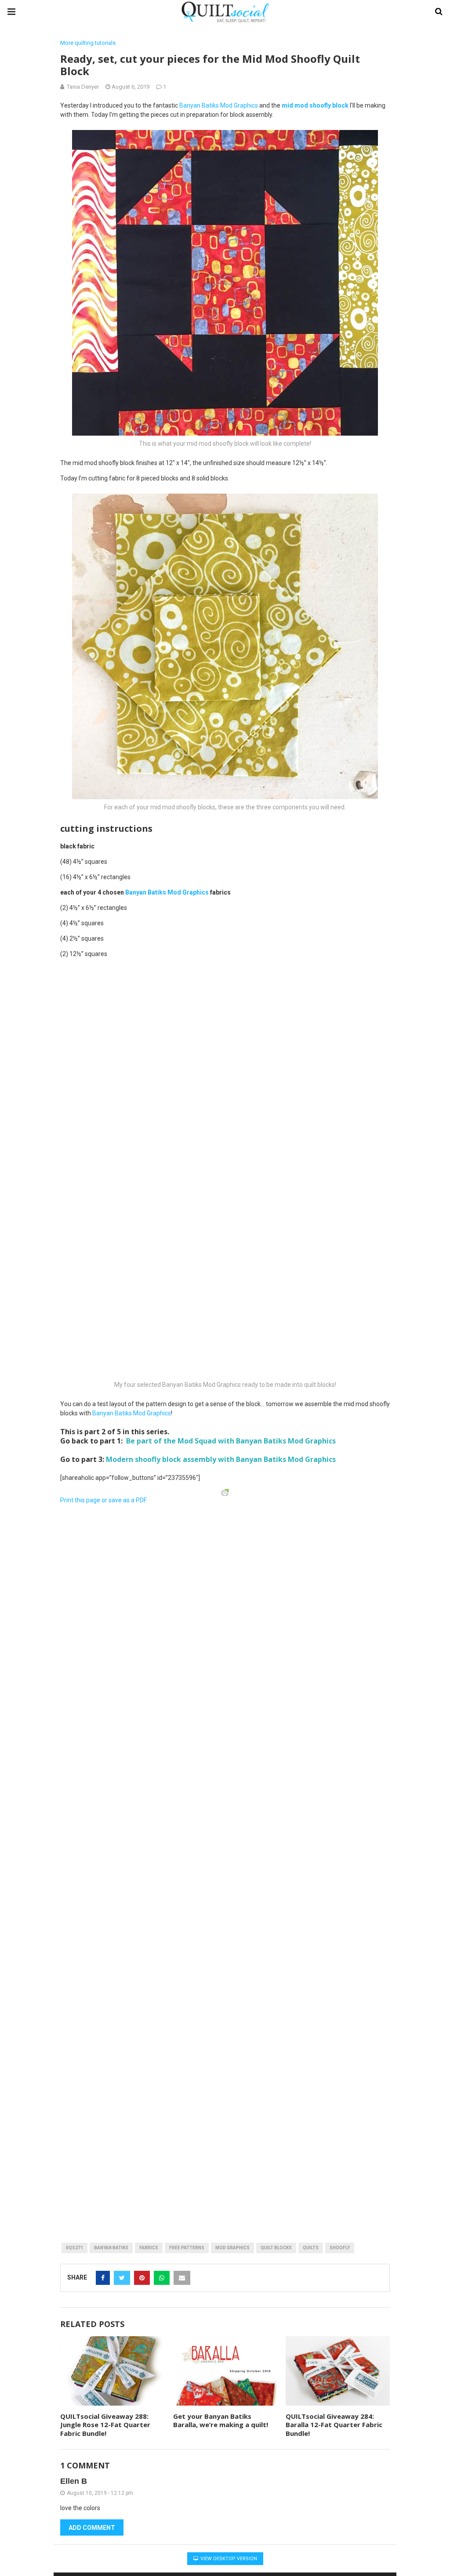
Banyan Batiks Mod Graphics (219, 105)
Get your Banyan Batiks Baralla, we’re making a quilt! (221, 2421)
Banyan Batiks (111, 2248)
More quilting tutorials (88, 43)
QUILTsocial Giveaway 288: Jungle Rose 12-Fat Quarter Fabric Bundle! (105, 2425)
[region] (159, 1563)
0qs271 (74, 2248)
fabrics (149, 2248)
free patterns (187, 2248)
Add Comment (92, 2528)
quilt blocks (276, 2248)
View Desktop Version (228, 2559)
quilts (311, 2248)
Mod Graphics (232, 2248)
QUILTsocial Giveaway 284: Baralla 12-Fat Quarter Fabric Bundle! (334, 2425)
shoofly (340, 2248)
